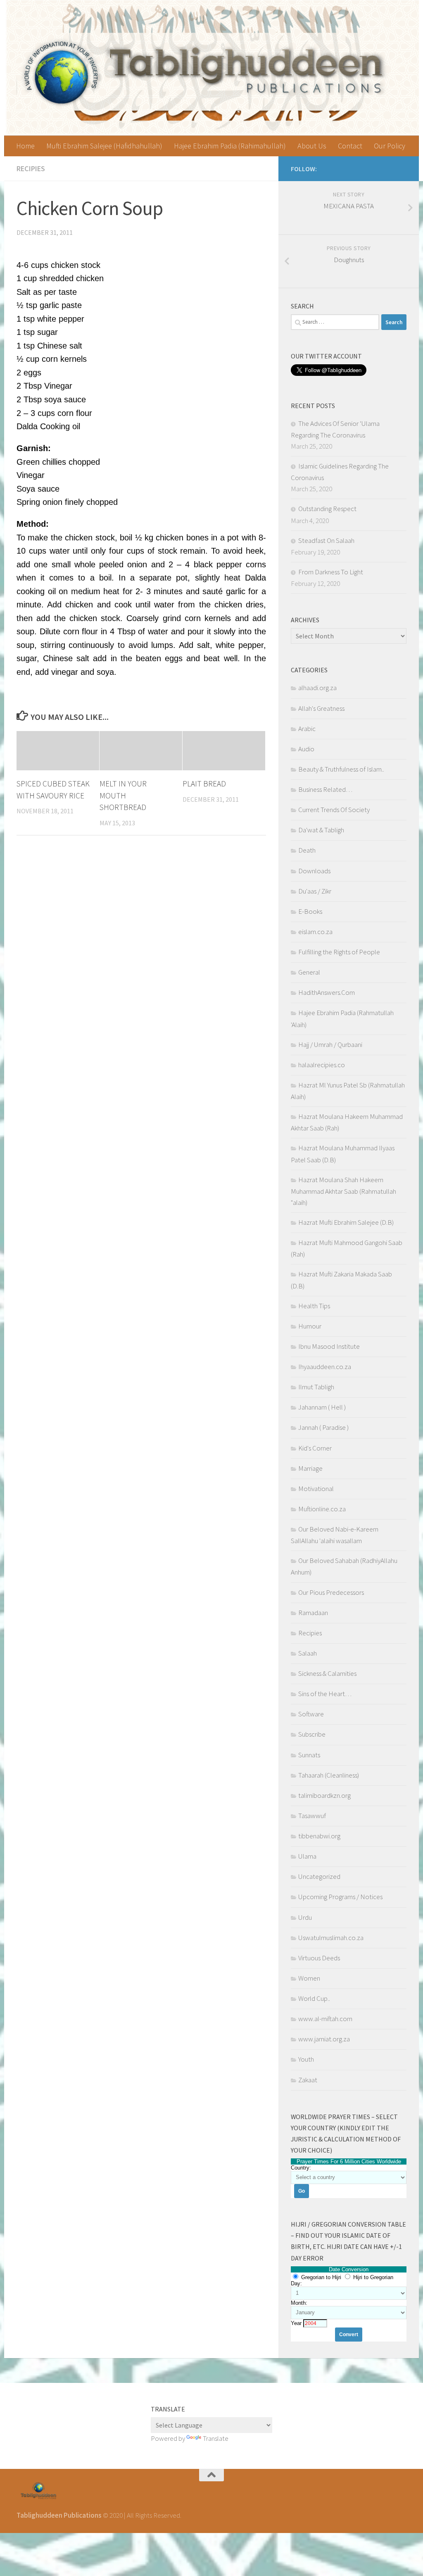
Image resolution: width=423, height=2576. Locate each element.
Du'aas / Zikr (315, 891)
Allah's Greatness (321, 708)
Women (309, 1978)
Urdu (305, 1917)
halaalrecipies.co (322, 1065)
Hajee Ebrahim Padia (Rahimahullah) (230, 146)
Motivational (316, 1489)
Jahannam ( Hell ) (322, 1407)
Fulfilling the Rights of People (339, 952)
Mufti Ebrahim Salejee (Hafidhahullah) (104, 146)
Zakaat (308, 2080)
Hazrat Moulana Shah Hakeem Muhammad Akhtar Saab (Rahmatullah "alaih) (343, 1191)
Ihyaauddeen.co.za (325, 1367)
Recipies (31, 168)
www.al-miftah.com (325, 2019)
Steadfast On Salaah (326, 540)
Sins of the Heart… (325, 1694)
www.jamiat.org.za (324, 2039)
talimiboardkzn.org (324, 1795)
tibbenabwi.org (319, 1836)
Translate (216, 2438)
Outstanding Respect (327, 509)
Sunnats (309, 1755)
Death (307, 850)
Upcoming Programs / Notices (340, 1897)
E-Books (310, 911)
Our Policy (390, 146)
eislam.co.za (315, 932)
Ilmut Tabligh (316, 1387)
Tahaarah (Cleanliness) (329, 1775)
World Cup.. (314, 1998)
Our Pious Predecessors (331, 1592)
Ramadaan (313, 1613)
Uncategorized (319, 1876)
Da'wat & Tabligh (321, 830)
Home (25, 146)
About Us (312, 146)
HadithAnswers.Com (327, 992)
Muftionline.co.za (322, 1509)
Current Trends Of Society (334, 810)
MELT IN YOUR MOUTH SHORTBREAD (123, 796)
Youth (306, 2059)
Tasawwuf (312, 1816)
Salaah (308, 1653)
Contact (350, 146)
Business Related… (325, 789)
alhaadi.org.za (317, 688)
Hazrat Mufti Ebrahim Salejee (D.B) (346, 1222)
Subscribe (312, 1734)
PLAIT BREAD (204, 784)
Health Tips (314, 1306)
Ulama (307, 1856)
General (309, 972)
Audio (306, 749)
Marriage (310, 1468)
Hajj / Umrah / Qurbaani (330, 1044)
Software (311, 1714)
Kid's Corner (315, 1448)
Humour (310, 1326)
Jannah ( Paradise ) (323, 1427)
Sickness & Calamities (327, 1673)
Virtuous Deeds (319, 1958)
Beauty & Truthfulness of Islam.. (341, 769)
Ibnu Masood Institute (329, 1346)
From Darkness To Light (331, 572)
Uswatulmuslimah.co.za (331, 1938)
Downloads (314, 871)
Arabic (307, 729)
